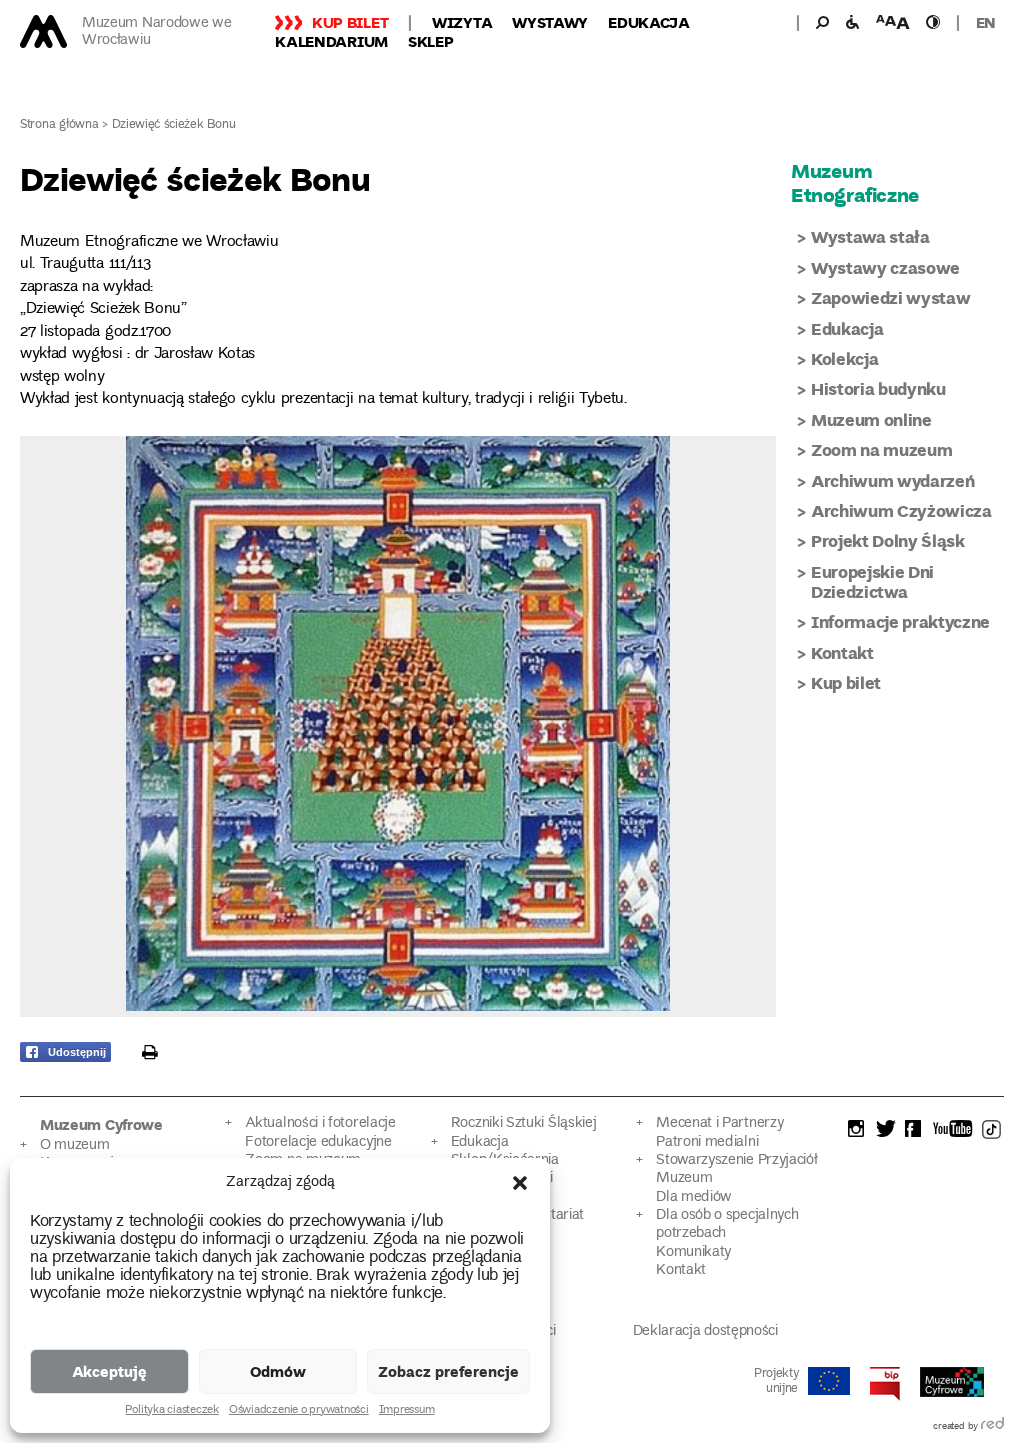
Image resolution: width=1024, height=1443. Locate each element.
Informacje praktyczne (900, 621)
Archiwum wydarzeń (892, 480)
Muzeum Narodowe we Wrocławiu (157, 32)
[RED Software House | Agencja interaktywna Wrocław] (992, 1427)
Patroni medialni (707, 1142)
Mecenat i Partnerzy (719, 1123)
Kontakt (842, 652)
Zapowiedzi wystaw (890, 297)
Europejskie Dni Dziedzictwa (872, 581)
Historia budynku (878, 388)
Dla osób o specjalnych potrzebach (727, 1224)
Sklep (431, 41)
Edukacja (649, 22)
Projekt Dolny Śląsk (888, 540)
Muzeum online (871, 419)
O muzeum (75, 1145)
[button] (520, 1183)
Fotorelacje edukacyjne (318, 1142)
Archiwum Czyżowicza (901, 510)
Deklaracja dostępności (705, 1331)
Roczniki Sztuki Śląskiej (524, 1123)
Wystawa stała (870, 236)
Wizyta (462, 22)
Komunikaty (693, 1252)
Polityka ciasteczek (171, 1411)
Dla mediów (694, 1197)
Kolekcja (844, 358)
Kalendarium (331, 41)
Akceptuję (109, 1371)
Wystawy (550, 22)
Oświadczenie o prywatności (299, 1411)
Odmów (278, 1371)
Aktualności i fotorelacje (320, 1123)
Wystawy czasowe (885, 267)
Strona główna (59, 125)
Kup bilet (350, 22)
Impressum (407, 1411)
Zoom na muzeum (881, 449)
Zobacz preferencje (448, 1371)
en (986, 22)
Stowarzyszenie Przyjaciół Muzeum (736, 1169)
